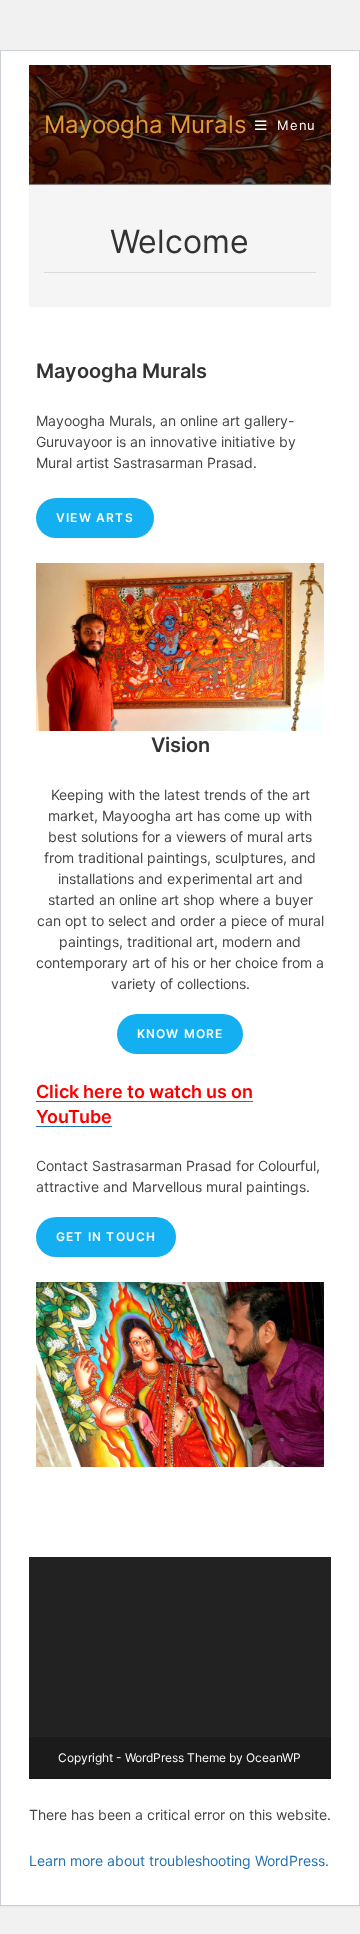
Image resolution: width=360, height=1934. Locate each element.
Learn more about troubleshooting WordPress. (179, 1860)
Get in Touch (106, 1236)
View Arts (95, 517)
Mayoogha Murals (145, 124)
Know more (180, 1033)
